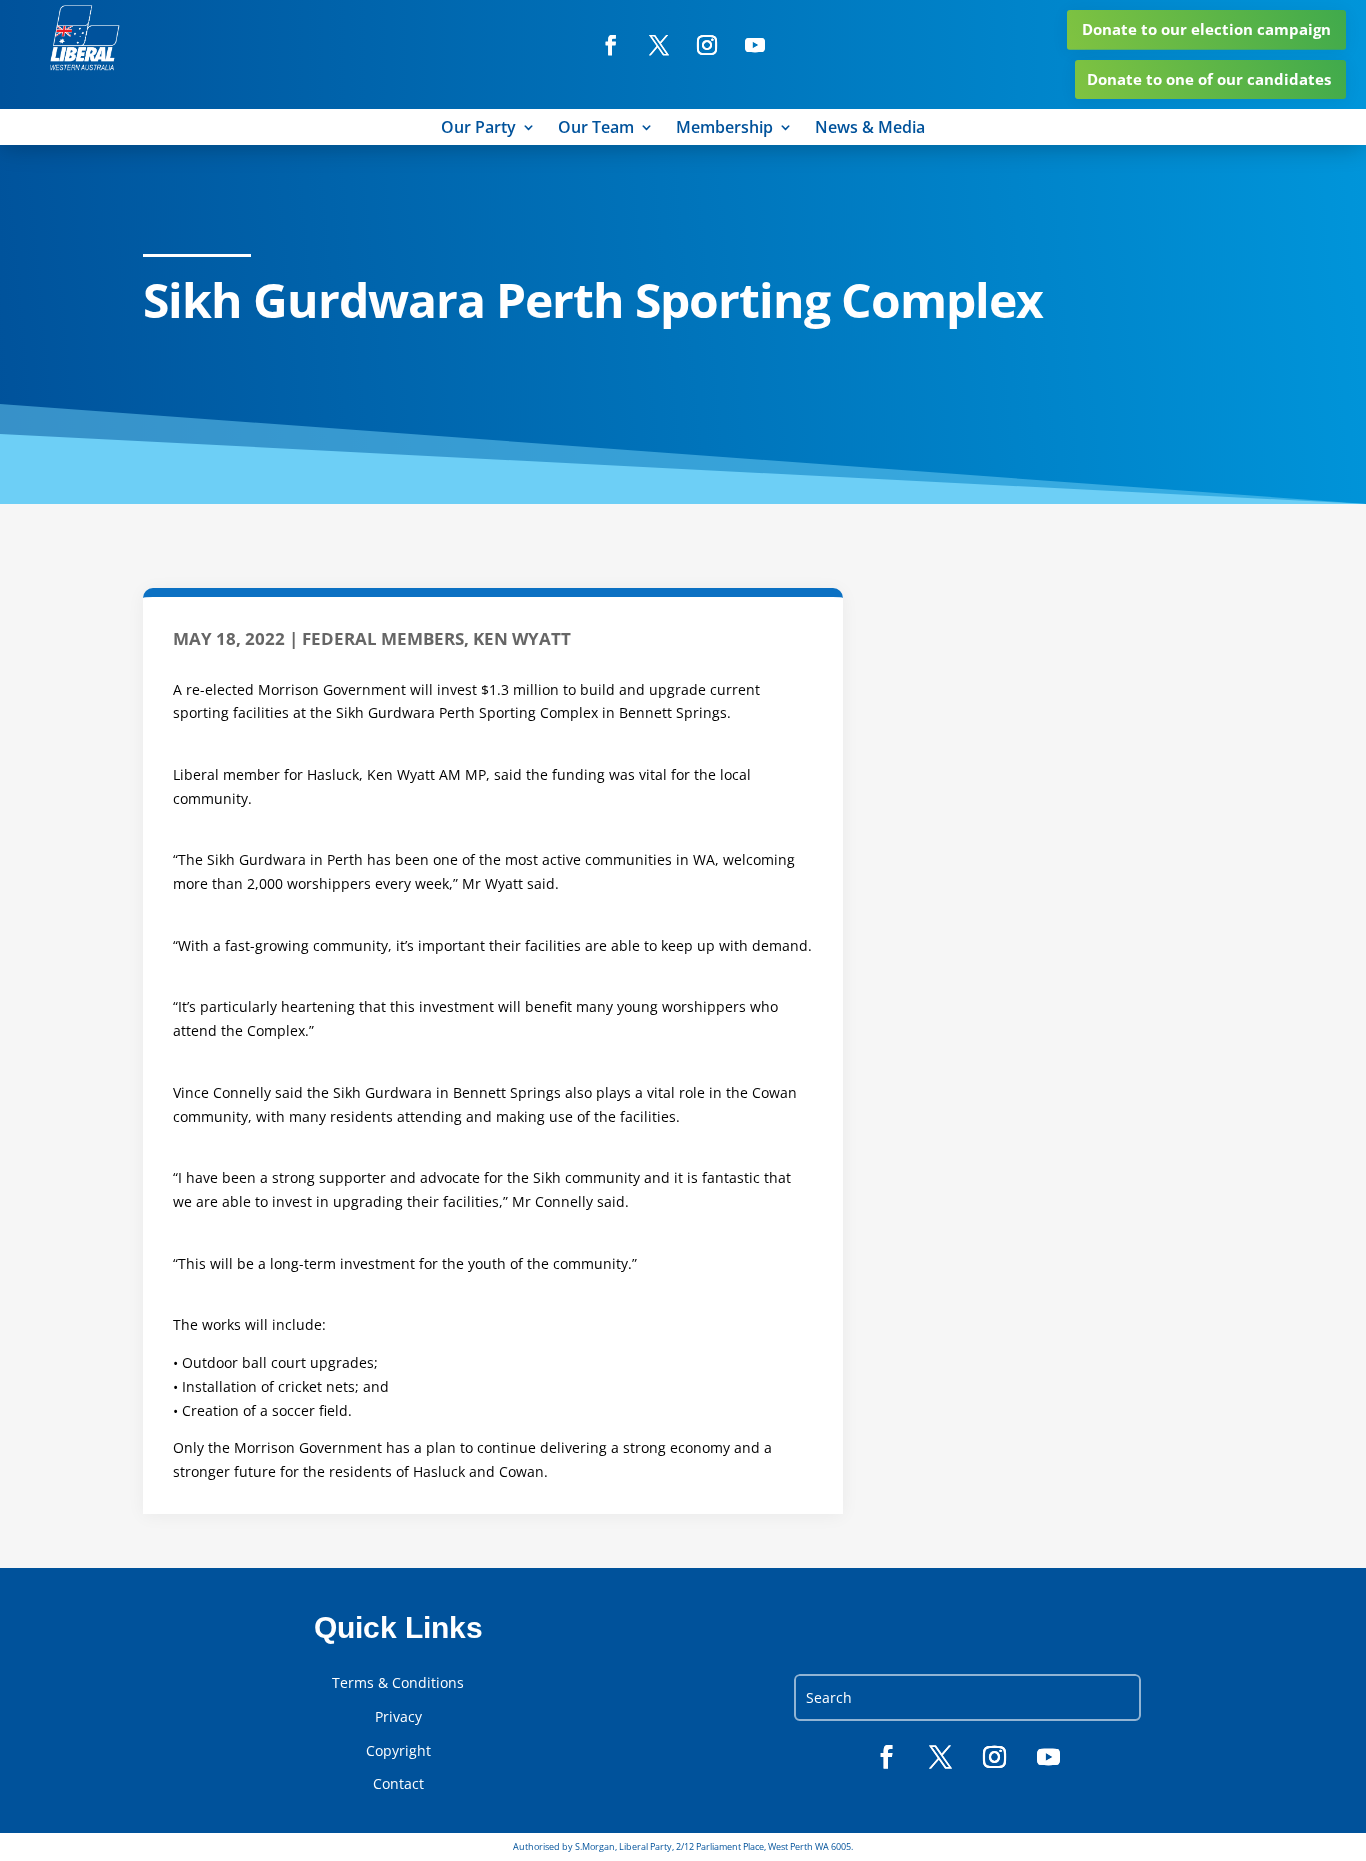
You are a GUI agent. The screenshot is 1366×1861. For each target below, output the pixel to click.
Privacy (398, 1717)
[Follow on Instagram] (707, 45)
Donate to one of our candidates (1209, 79)
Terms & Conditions (398, 1683)
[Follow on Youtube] (755, 45)
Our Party (478, 129)
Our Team (596, 129)
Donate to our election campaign (1206, 29)
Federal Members (383, 638)
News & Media (870, 129)
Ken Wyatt (522, 638)
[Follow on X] (659, 45)
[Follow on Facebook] (611, 45)
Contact (398, 1784)
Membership (724, 129)
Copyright (398, 1751)
